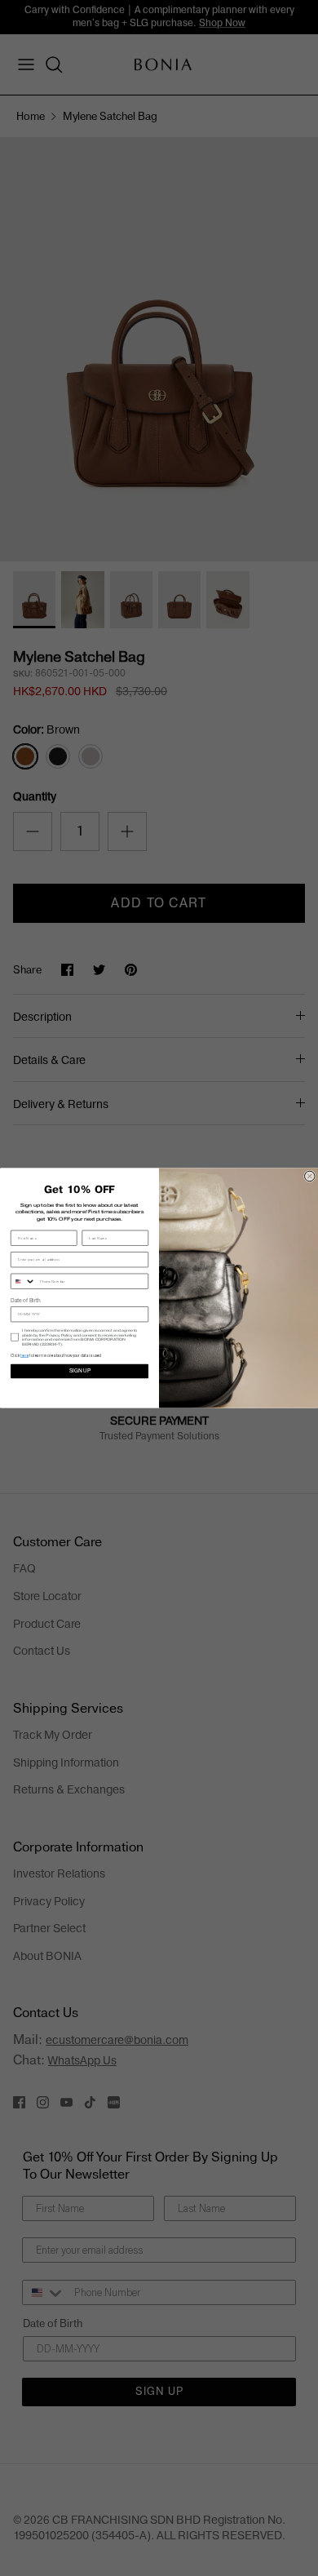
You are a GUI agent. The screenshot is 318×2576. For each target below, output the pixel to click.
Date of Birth (26, 1301)
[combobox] (24, 1281)
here (24, 1355)
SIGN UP (80, 1371)
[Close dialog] (310, 1176)
